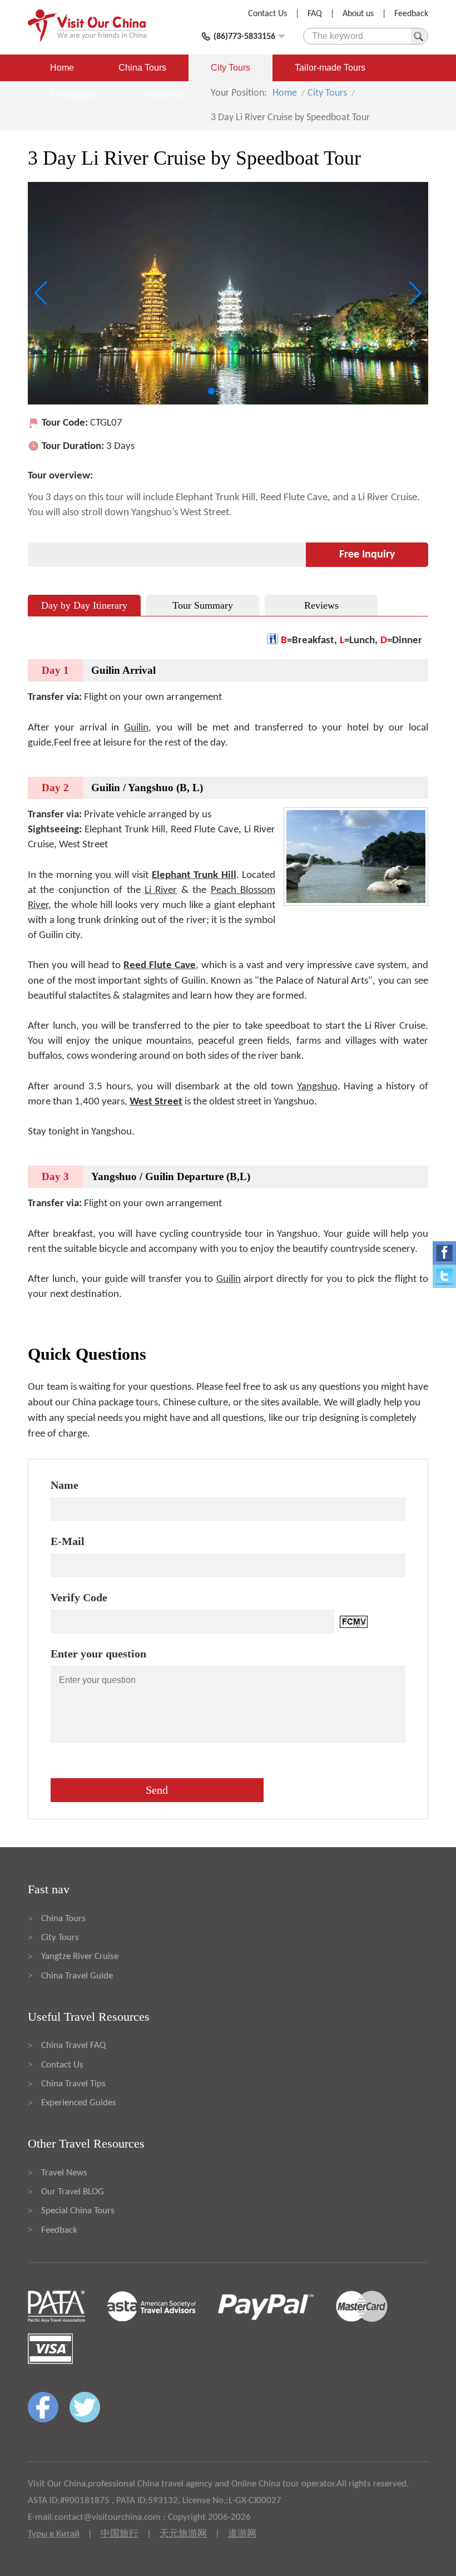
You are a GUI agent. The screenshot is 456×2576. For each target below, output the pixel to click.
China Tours (142, 68)
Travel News (64, 2173)
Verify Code (79, 1597)
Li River (161, 890)
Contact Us (267, 14)
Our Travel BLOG (73, 2192)
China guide (74, 94)
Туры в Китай (54, 2534)
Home (62, 68)
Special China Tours (78, 2211)
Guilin (136, 728)
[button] (211, 391)
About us (358, 14)
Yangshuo (317, 1087)
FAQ (315, 14)
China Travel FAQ (73, 2045)
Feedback (411, 14)
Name (65, 1485)
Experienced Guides (79, 2103)
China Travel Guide (77, 1976)
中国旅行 (120, 2534)
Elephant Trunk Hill (194, 875)
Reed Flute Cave (160, 966)
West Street (156, 1102)
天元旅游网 (183, 2534)
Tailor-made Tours (330, 68)
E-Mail (68, 1541)
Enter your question (98, 1654)
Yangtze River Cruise (80, 1956)
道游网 (242, 2534)
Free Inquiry (367, 555)
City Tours (231, 68)
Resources (164, 94)
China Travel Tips (73, 2084)
